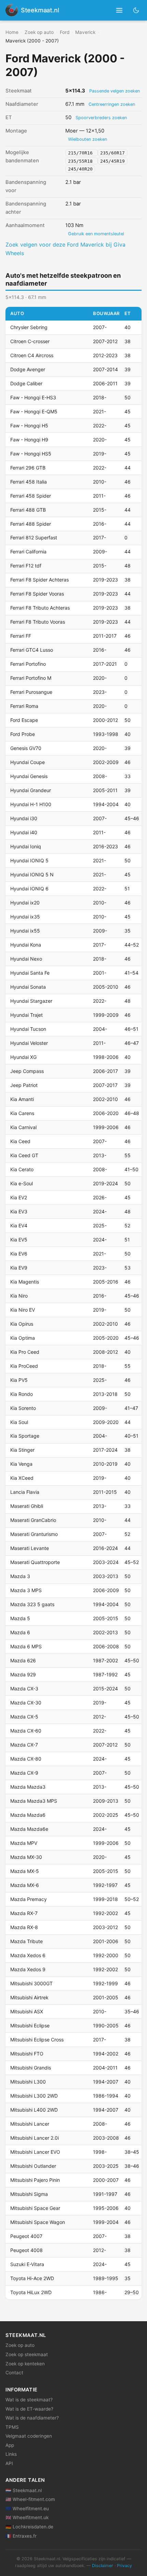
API (9, 2463)
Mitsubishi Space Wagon (38, 2222)
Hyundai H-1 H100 (31, 804)
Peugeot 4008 (26, 2250)
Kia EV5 (19, 1240)
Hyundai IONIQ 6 (29, 889)
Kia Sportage (25, 1436)
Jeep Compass (27, 1071)
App (10, 2445)
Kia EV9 (19, 1268)
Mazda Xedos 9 (28, 1969)
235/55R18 (82, 161)
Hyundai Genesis (29, 776)
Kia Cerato (22, 1169)
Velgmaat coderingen (29, 2436)
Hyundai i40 (24, 832)
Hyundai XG (23, 1057)
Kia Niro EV (23, 1310)
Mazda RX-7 (24, 1913)
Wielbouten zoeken (88, 139)
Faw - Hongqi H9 (29, 440)
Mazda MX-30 (26, 1857)
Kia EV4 (19, 1226)
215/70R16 (82, 153)
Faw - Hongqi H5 (29, 426)
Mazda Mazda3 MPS (34, 1801)
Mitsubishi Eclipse (30, 2025)
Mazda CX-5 (24, 1717)
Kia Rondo (22, 1394)
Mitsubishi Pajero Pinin (35, 2180)
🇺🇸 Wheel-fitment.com (30, 2499)
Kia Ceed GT (24, 1155)
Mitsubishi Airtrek (29, 1997)
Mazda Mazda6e (29, 1829)
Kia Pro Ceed (25, 1352)
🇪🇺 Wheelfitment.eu (27, 2509)
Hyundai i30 (24, 818)
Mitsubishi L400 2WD (34, 2110)
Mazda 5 (20, 1618)
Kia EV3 (19, 1211)
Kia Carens (22, 1113)
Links (11, 2454)
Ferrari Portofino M (31, 678)
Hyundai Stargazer (31, 1001)
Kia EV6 (19, 1254)
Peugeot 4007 (26, 2236)
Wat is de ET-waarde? (29, 2409)
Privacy (124, 2566)
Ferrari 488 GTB (28, 510)
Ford (65, 32)
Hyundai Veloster (29, 1043)
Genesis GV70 (26, 748)
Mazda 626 (23, 1660)
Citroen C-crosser (30, 341)
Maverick (85, 32)
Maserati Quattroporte (35, 1562)
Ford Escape (24, 720)
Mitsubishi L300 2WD (34, 2096)
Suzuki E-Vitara (27, 2264)
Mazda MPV (24, 1843)
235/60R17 (112, 153)
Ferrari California (28, 552)
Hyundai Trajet (26, 1015)
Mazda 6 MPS (26, 1646)
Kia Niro (19, 1296)
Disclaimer (103, 2566)
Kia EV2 (19, 1197)
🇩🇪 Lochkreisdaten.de (29, 2527)
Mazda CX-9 (24, 1773)
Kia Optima (23, 1338)
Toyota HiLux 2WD (31, 2292)
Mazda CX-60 (26, 1731)
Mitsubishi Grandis (31, 2068)
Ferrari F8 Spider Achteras (39, 580)
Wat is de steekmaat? (29, 2400)
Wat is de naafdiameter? (32, 2418)
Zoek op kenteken (25, 2364)
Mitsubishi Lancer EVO (35, 2152)
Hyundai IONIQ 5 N (32, 874)
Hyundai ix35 (25, 917)
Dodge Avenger (28, 369)
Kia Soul (19, 1422)
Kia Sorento (23, 1408)
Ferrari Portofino (28, 664)
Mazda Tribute (26, 1941)
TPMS (12, 2427)
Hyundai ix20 (25, 903)
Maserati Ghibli (27, 1506)
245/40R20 (80, 169)
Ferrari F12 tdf (26, 566)
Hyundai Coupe (28, 762)
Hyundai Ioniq (26, 846)
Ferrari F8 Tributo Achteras (40, 608)
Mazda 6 (20, 1632)
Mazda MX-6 (25, 1885)
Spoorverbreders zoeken (101, 118)
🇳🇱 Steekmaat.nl (24, 2490)
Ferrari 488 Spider (31, 524)
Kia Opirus (22, 1324)
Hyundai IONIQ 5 (29, 860)
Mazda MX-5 (25, 1871)
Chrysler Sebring (29, 327)
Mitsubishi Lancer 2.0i (35, 2138)
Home (12, 32)
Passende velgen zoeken (115, 91)
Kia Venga (21, 1464)
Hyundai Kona (26, 945)
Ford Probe (23, 734)
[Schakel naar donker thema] (136, 10)
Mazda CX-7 (24, 1745)
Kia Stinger (22, 1450)
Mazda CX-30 (26, 1703)
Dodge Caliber (26, 383)
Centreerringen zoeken (112, 104)
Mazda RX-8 (24, 1927)
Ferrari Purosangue (31, 692)
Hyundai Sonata (28, 987)
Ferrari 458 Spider (31, 496)
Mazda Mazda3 (28, 1787)
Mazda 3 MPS (26, 1590)
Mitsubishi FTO (27, 2054)
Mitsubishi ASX (27, 2011)
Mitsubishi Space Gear (35, 2208)
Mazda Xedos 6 (28, 1955)
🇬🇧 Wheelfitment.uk (27, 2517)
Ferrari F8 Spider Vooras (37, 594)
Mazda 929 (23, 1674)
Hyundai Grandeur (31, 790)
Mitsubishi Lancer (30, 2124)
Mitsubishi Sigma (29, 2194)
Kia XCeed (22, 1478)
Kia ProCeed (24, 1366)
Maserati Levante (30, 1548)
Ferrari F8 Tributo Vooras (38, 622)
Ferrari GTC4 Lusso (32, 650)
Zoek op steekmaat (27, 2354)
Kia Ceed (20, 1141)
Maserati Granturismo (34, 1534)
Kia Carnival (23, 1127)
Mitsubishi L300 (28, 2082)
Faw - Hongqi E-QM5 (34, 411)
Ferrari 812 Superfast (34, 537)
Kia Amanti (22, 1099)
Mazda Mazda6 (28, 1815)
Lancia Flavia (25, 1492)
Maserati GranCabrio (33, 1520)
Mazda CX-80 (26, 1759)
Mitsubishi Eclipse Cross (37, 2040)
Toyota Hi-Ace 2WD (32, 2278)
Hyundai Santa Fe (30, 973)
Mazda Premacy (29, 1899)
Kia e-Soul (22, 1183)
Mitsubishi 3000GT (31, 1983)
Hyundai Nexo (26, 959)
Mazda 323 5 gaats (32, 1604)
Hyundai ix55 (25, 931)
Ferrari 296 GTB (28, 468)
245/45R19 (112, 161)
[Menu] (119, 10)
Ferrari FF (21, 636)
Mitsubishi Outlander (33, 2166)
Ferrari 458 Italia (29, 482)
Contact (14, 2373)
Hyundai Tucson (28, 1029)
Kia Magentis (25, 1282)
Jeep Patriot (24, 1085)
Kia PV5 (19, 1380)
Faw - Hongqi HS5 (31, 454)
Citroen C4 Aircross (32, 355)
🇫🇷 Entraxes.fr (21, 2536)
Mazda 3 (20, 1576)
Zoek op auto (39, 32)
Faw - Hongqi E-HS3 (33, 397)
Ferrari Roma (24, 706)
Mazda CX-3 (24, 1689)
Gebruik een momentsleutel (96, 234)
